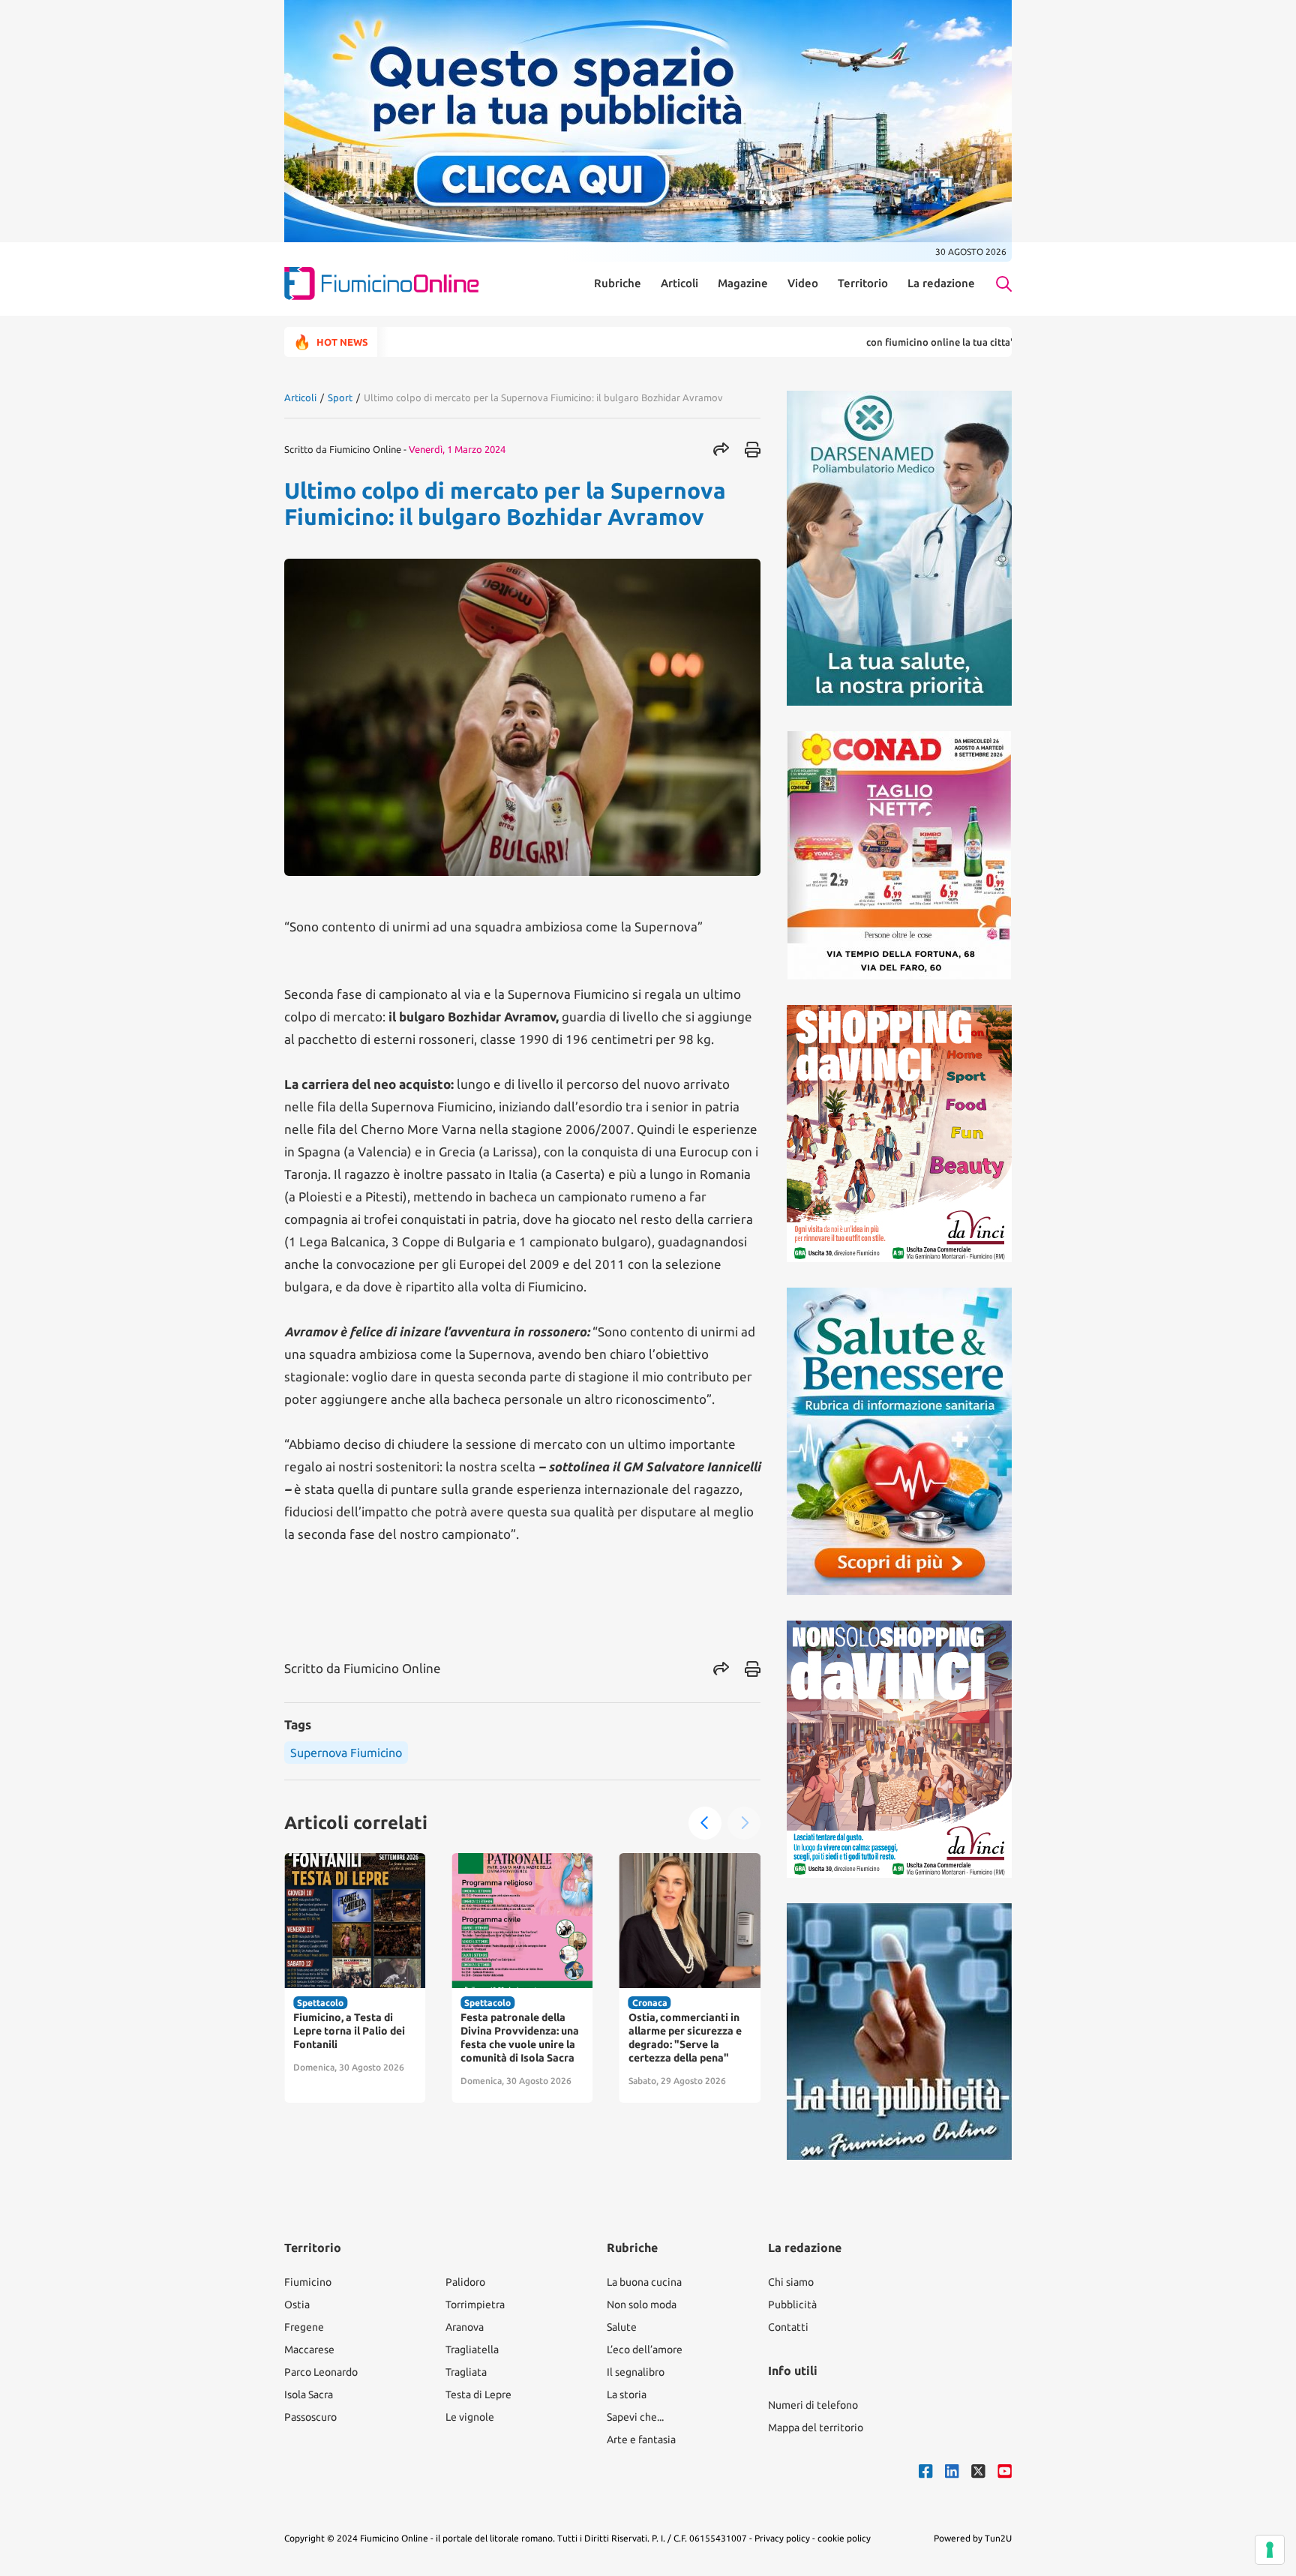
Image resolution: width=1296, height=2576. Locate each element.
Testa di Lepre (478, 2395)
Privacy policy (782, 2538)
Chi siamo (791, 2282)
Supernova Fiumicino (346, 1753)
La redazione (941, 283)
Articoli (679, 283)
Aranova (465, 2327)
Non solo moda (642, 2305)
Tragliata (466, 2372)
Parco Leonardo (321, 2372)
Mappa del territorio (816, 2428)
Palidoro (465, 2282)
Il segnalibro (636, 2372)
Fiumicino (308, 2282)
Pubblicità (792, 2305)
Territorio (863, 283)
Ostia (297, 2305)
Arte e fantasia (641, 2440)
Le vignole (470, 2417)
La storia (627, 2395)
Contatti (788, 2327)
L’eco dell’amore (645, 2350)
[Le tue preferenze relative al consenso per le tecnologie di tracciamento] (1270, 2550)
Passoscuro (310, 2417)
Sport (340, 397)
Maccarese (309, 2350)
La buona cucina (644, 2282)
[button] (705, 1823)
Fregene (304, 2327)
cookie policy (844, 2538)
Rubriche (618, 283)
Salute (622, 2327)
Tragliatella (472, 2350)
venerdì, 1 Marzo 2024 (457, 449)
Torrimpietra (475, 2305)
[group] (355, 1978)
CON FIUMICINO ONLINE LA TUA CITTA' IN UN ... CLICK (888, 342)
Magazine (743, 283)
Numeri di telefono (813, 2405)
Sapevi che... (635, 2417)
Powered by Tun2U (973, 2538)
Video (803, 283)
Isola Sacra (309, 2395)
